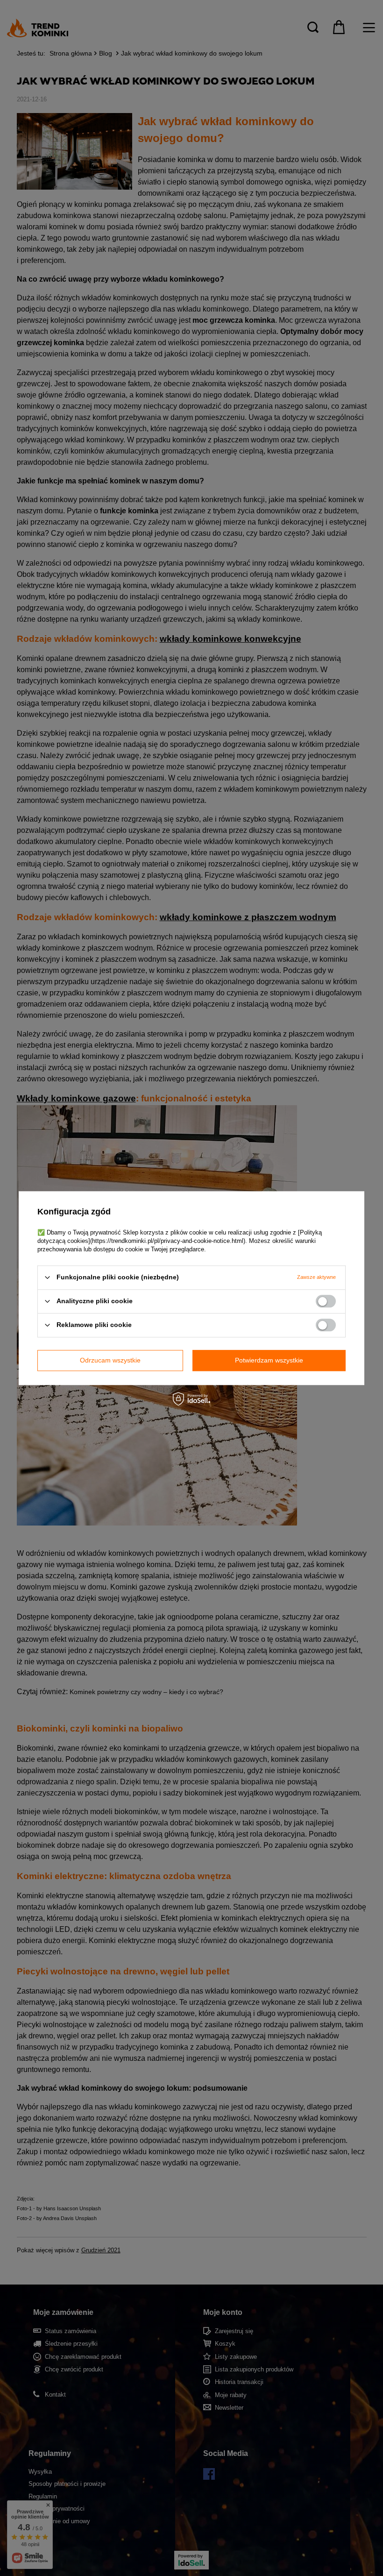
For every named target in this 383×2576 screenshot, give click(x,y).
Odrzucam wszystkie (110, 1360)
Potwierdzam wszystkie (269, 1360)
